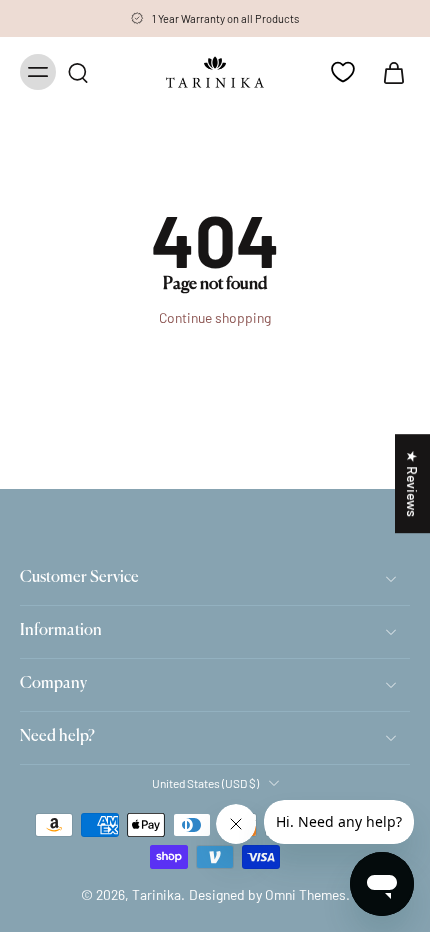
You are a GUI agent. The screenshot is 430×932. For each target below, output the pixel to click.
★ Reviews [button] (412, 483)
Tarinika (156, 894)
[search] (78, 72)
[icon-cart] (388, 72)
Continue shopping (215, 317)
